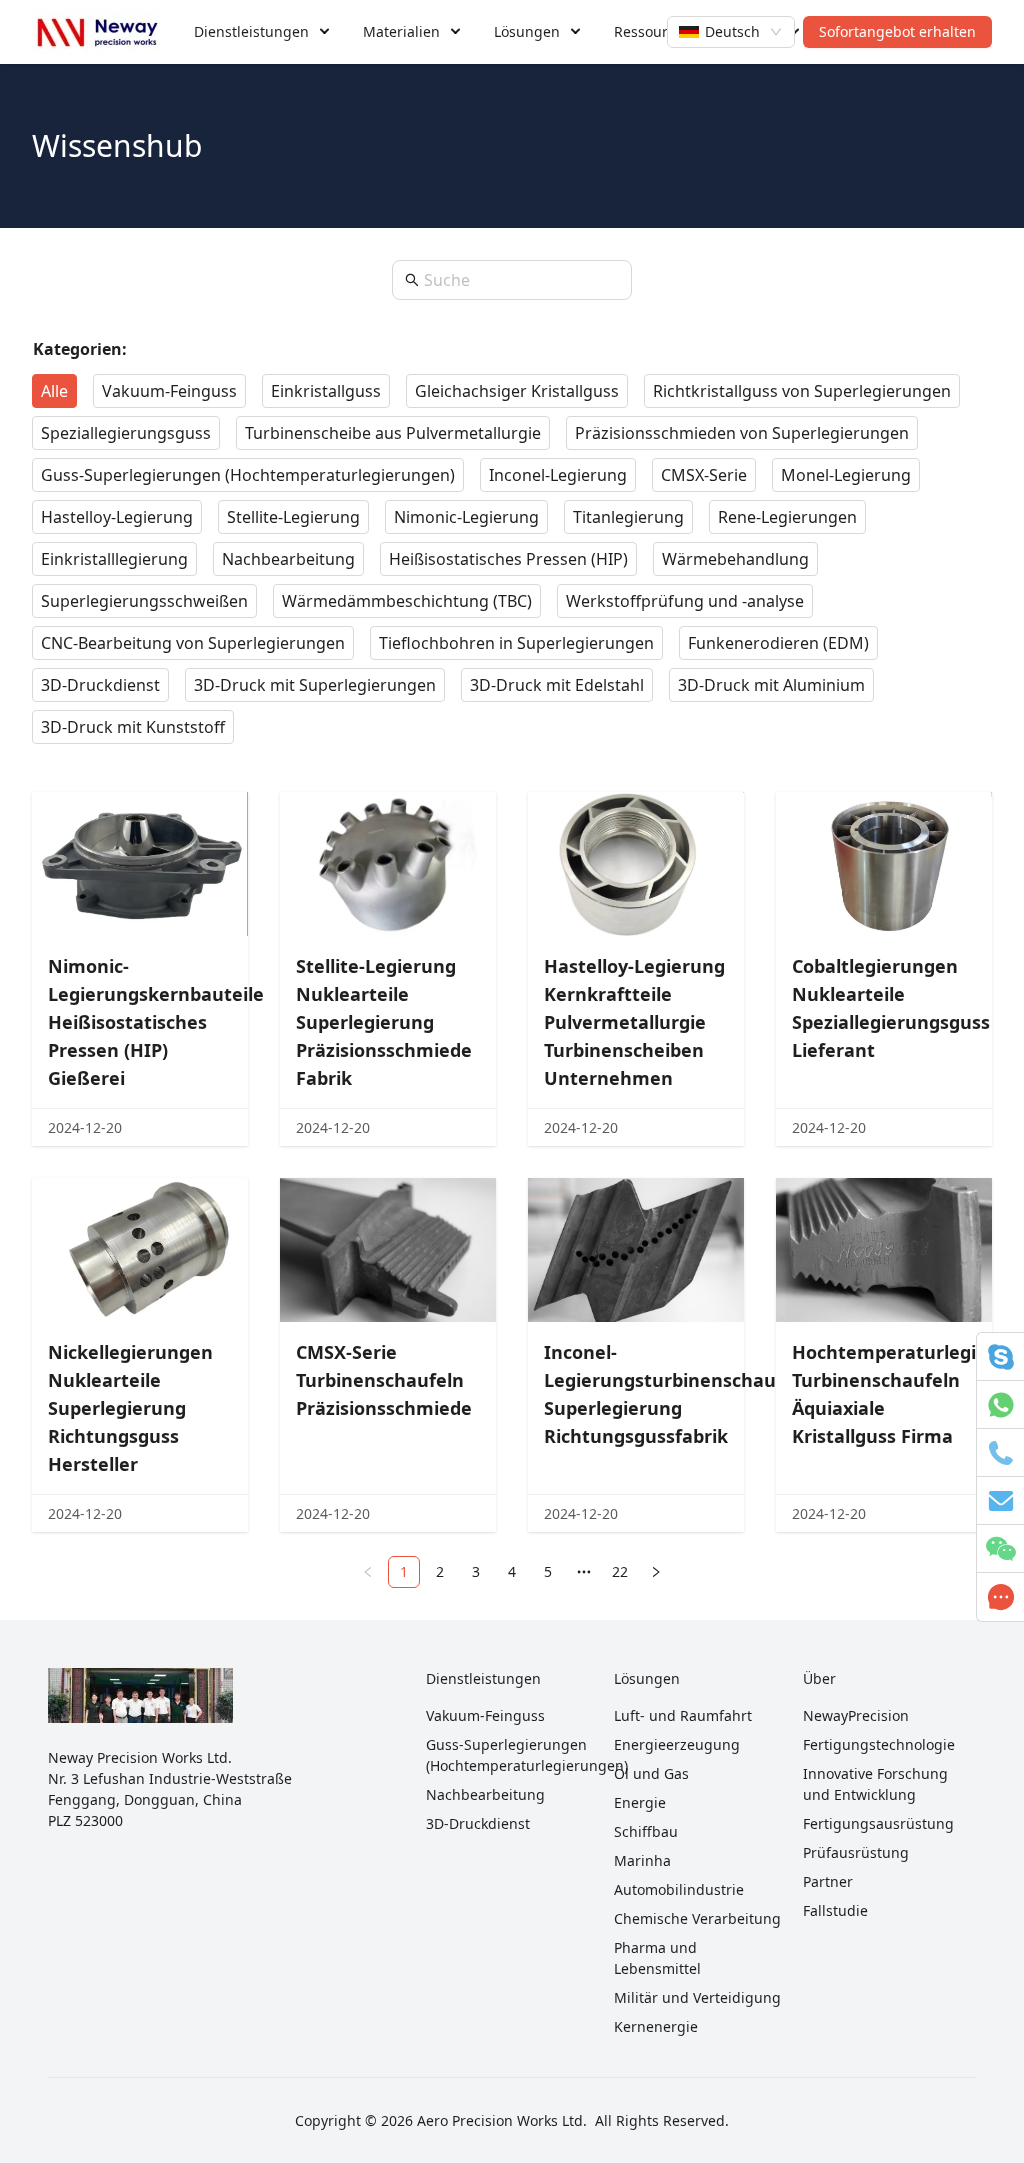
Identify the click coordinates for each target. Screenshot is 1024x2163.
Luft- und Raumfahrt (683, 1715)
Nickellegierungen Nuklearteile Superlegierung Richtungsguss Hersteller (130, 1408)
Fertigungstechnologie (879, 1744)
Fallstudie (835, 1910)
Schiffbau (646, 1831)
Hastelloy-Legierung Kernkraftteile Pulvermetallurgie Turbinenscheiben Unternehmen (634, 1022)
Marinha (642, 1860)
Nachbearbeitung (485, 1794)
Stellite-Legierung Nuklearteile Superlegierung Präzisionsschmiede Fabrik (384, 1022)
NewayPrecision (856, 1715)
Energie (640, 1802)
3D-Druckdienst (478, 1823)
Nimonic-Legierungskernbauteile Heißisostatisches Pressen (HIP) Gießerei (156, 1022)
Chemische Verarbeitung (697, 1918)
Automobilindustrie (679, 1889)
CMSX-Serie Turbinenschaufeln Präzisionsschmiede (384, 1380)
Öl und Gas (651, 1773)
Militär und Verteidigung (697, 1997)
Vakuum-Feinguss (485, 1715)
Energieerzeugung (677, 1744)
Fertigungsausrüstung (878, 1823)
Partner (828, 1881)
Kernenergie (656, 2026)
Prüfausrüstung (856, 1852)
